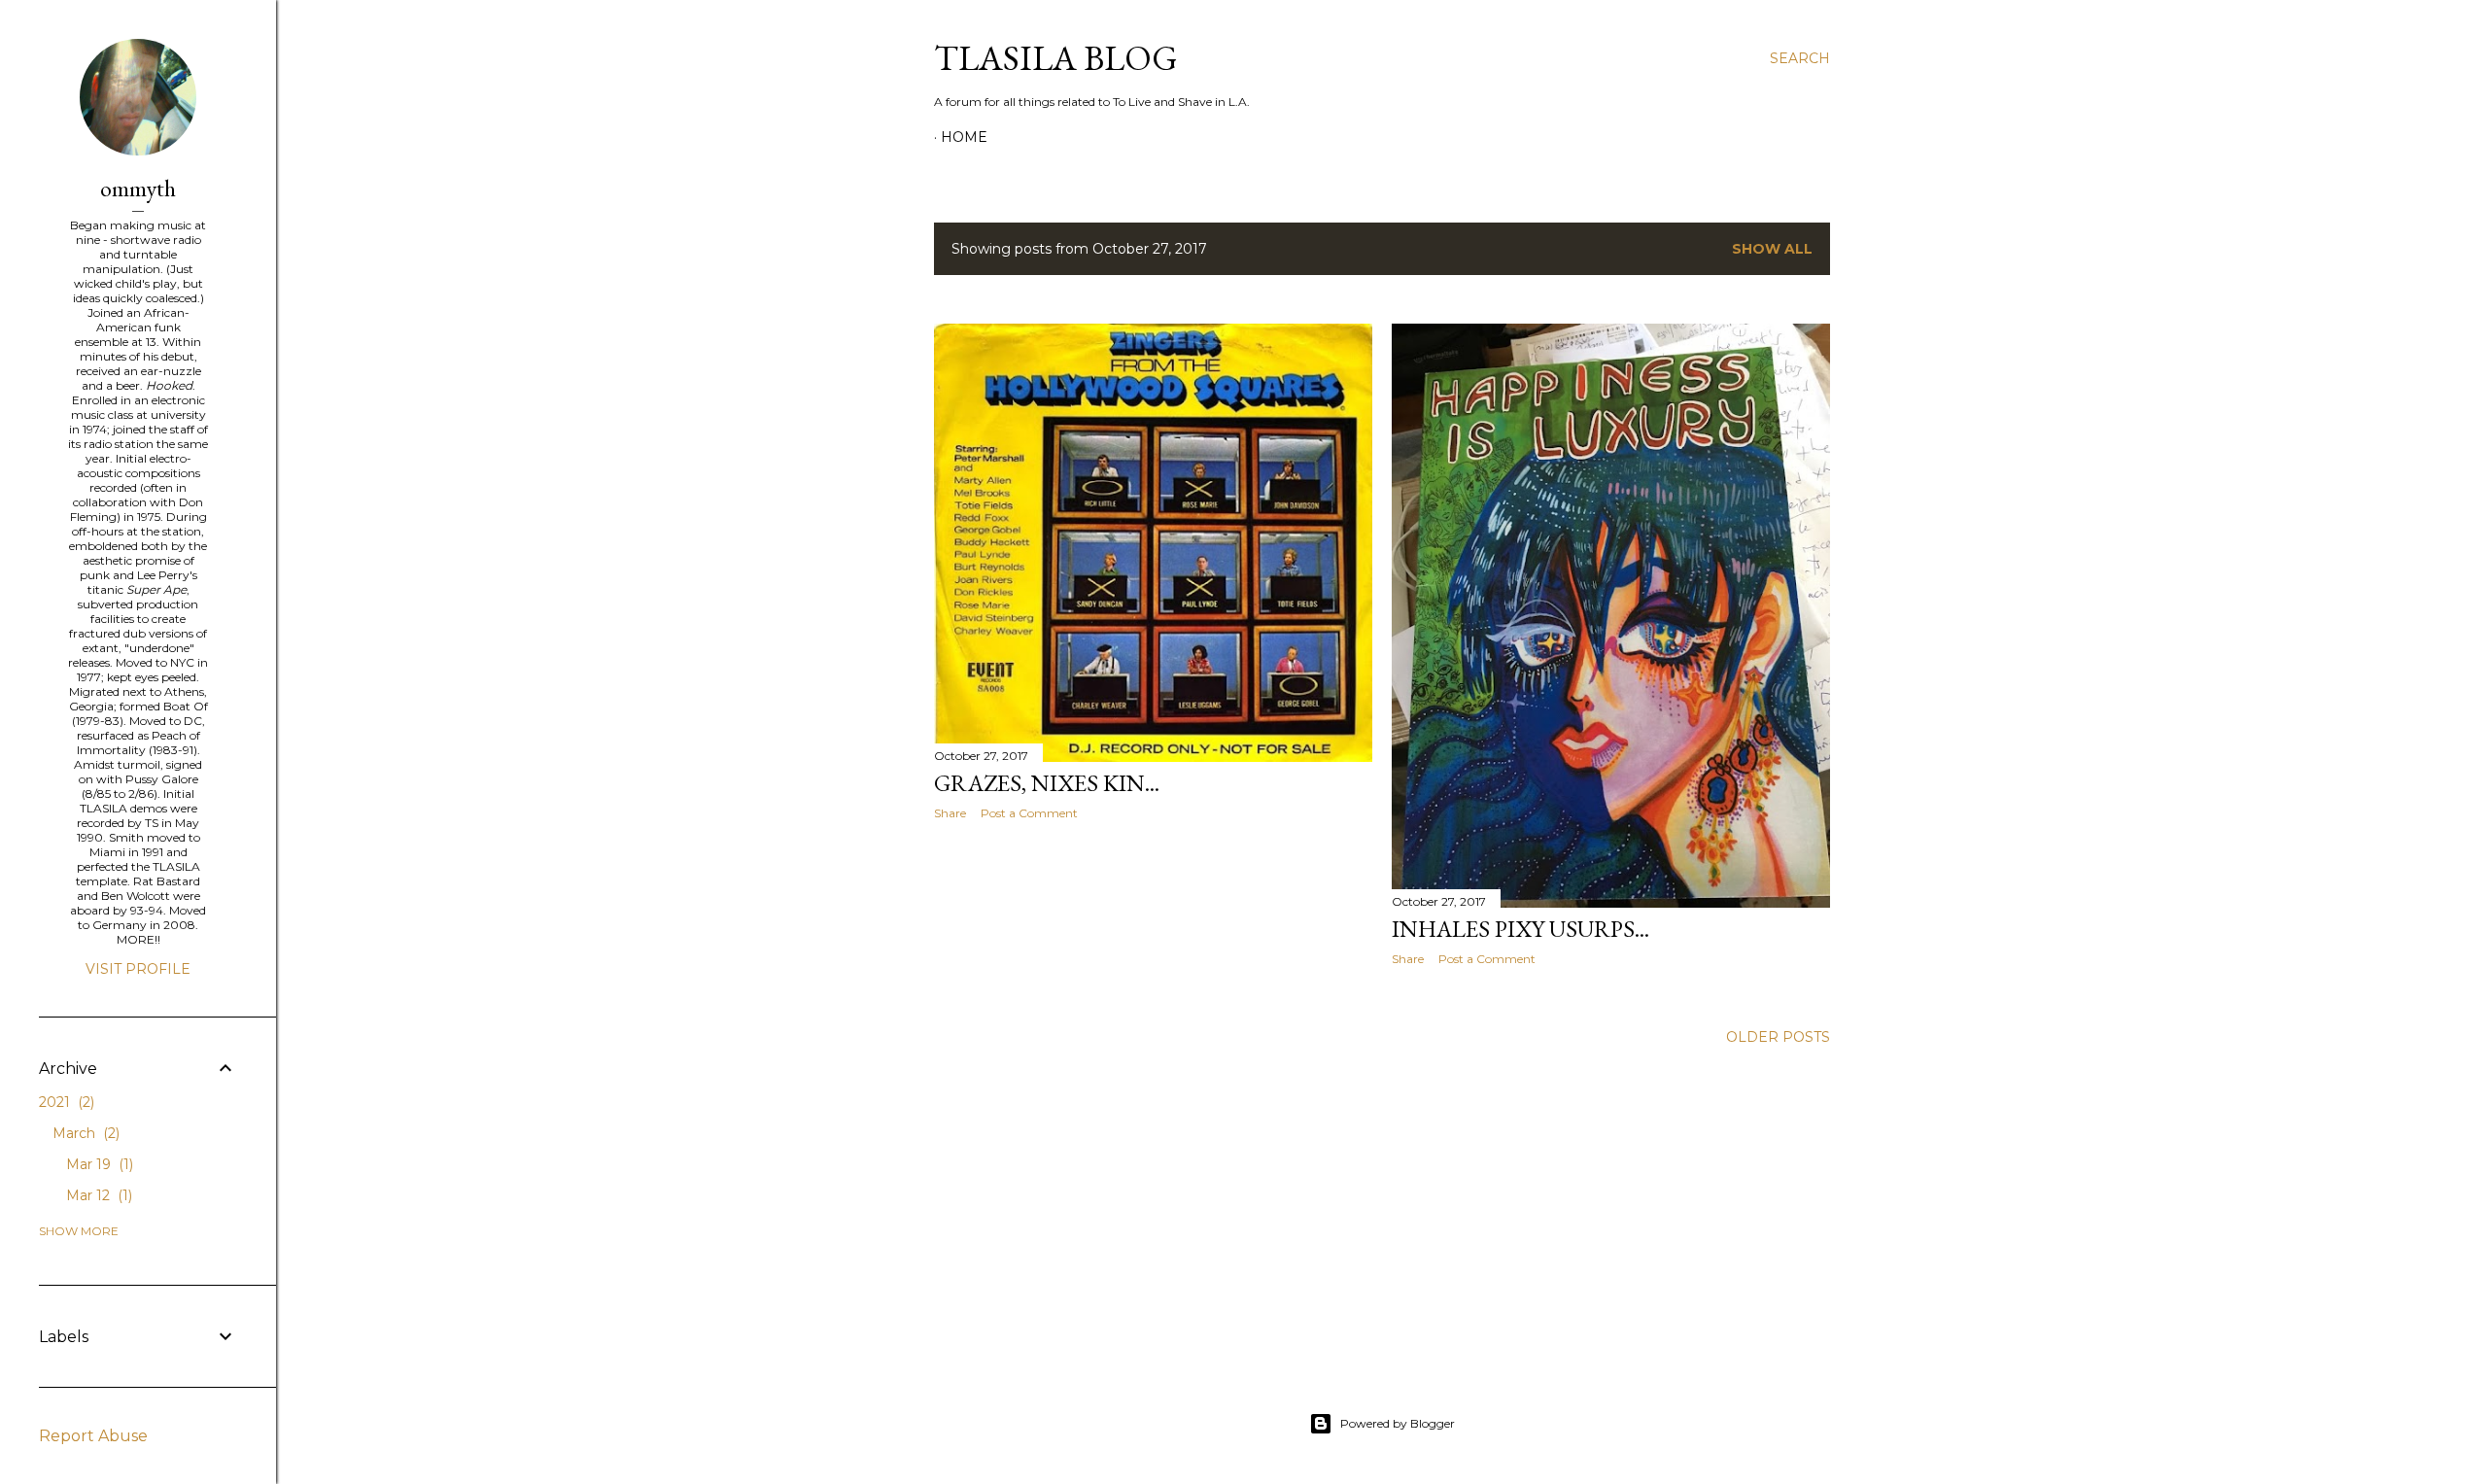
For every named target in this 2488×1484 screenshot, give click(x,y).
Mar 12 (97, 1195)
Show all (1772, 249)
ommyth (138, 188)
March (84, 1133)
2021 (65, 1102)
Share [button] (950, 813)
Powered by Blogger (1398, 1423)
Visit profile (138, 969)
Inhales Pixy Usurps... (1520, 929)
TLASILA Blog (1056, 58)
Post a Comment (1029, 813)
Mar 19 (98, 1164)
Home (964, 137)
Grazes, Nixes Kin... (1047, 783)
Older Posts (1778, 1037)
